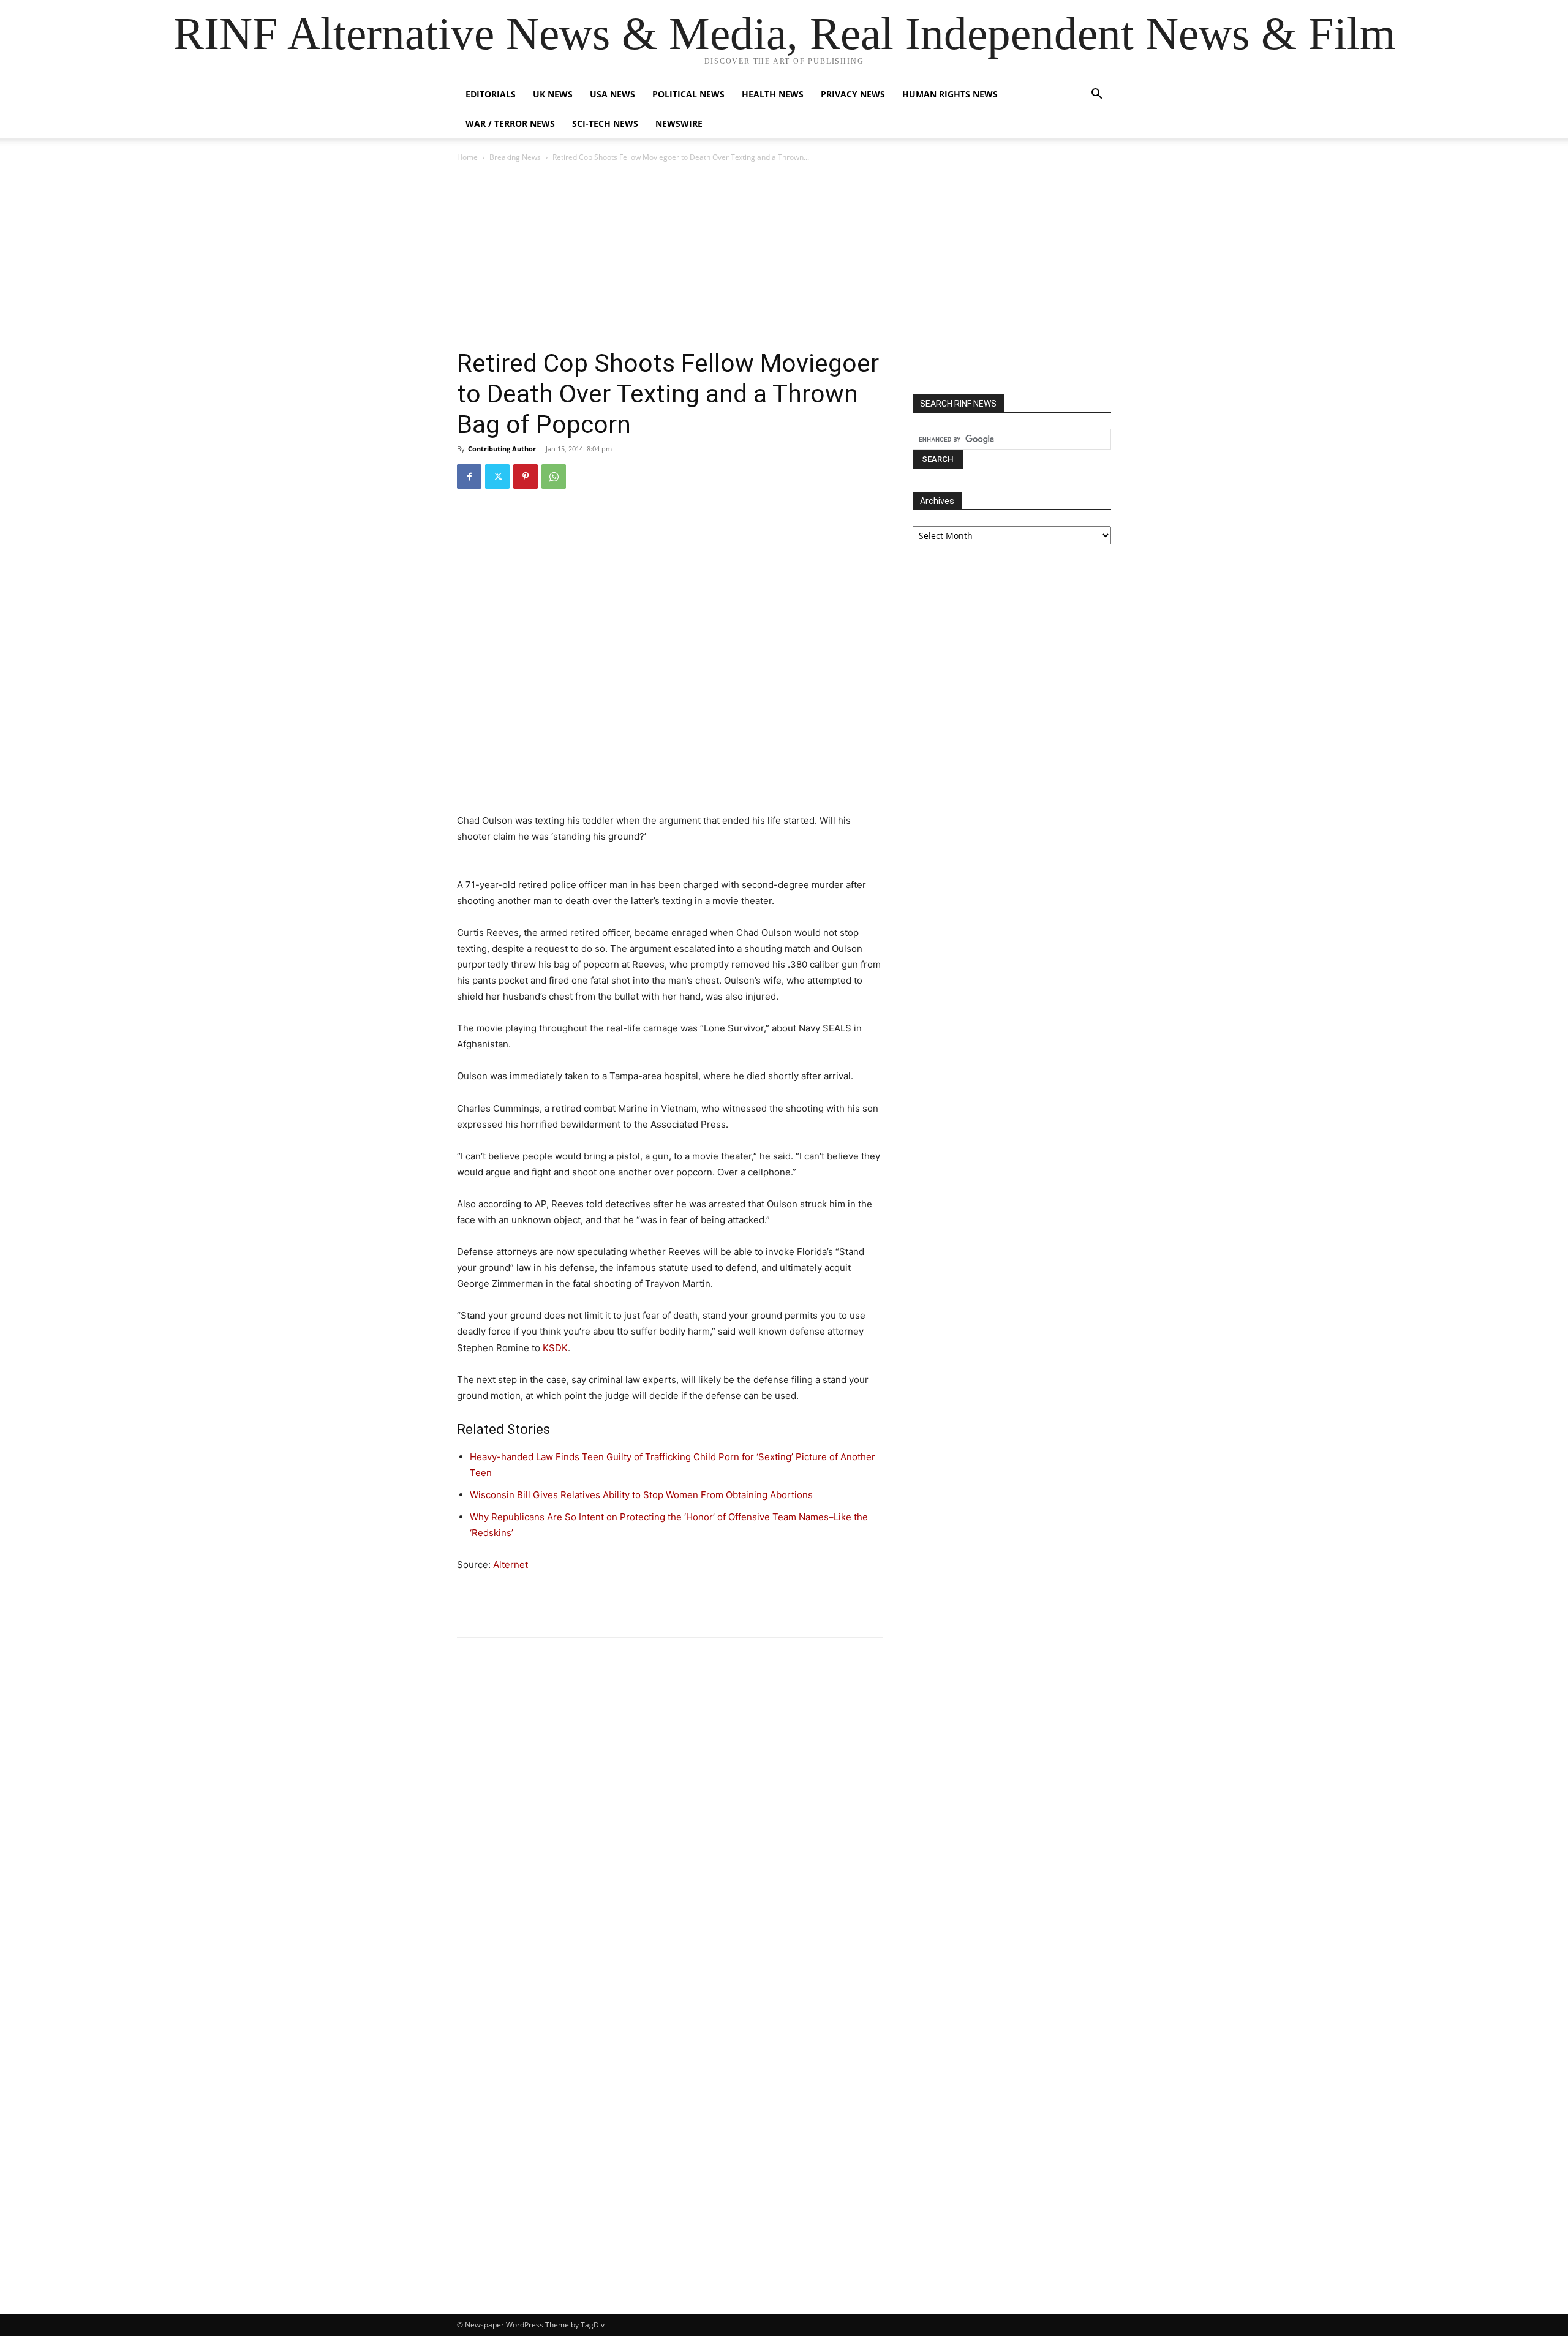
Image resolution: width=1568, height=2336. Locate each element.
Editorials (491, 94)
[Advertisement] (784, 256)
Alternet (511, 1565)
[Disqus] (670, 1817)
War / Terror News (510, 123)
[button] (1096, 95)
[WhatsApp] (554, 477)
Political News (688, 94)
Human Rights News (950, 94)
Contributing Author (502, 449)
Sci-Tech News (605, 123)
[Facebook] (469, 477)
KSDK (555, 1348)
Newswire (679, 123)
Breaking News (515, 157)
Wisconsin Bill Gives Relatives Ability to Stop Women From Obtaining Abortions (641, 1495)
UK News (553, 94)
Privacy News (853, 94)
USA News (612, 94)
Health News (773, 94)
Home (467, 157)
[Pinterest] (526, 477)
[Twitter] (497, 477)
